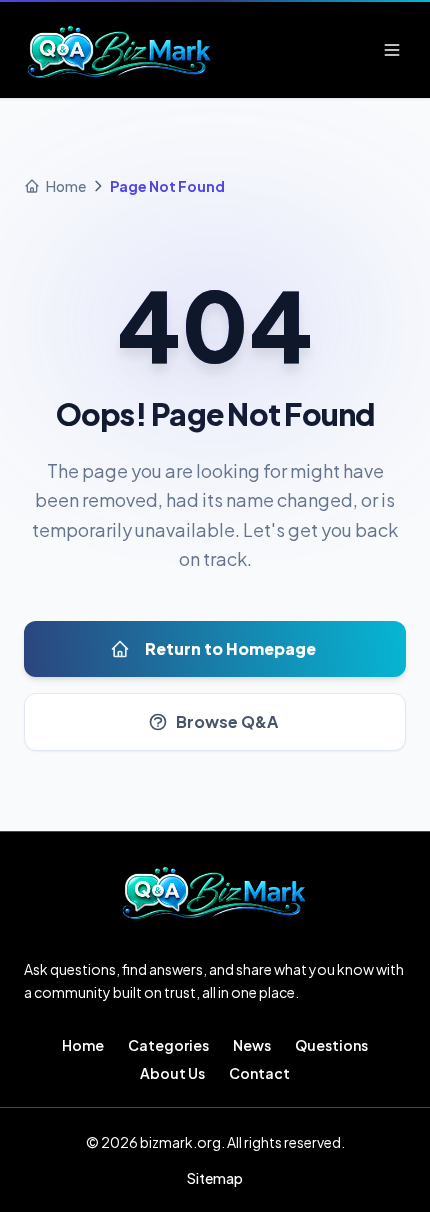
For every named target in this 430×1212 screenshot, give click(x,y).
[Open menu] (392, 50)
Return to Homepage (230, 648)
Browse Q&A (227, 721)
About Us (172, 1073)
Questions (331, 1045)
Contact (259, 1073)
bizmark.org (180, 1142)
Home (83, 1045)
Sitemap (215, 1178)
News (252, 1045)
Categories (168, 1045)
